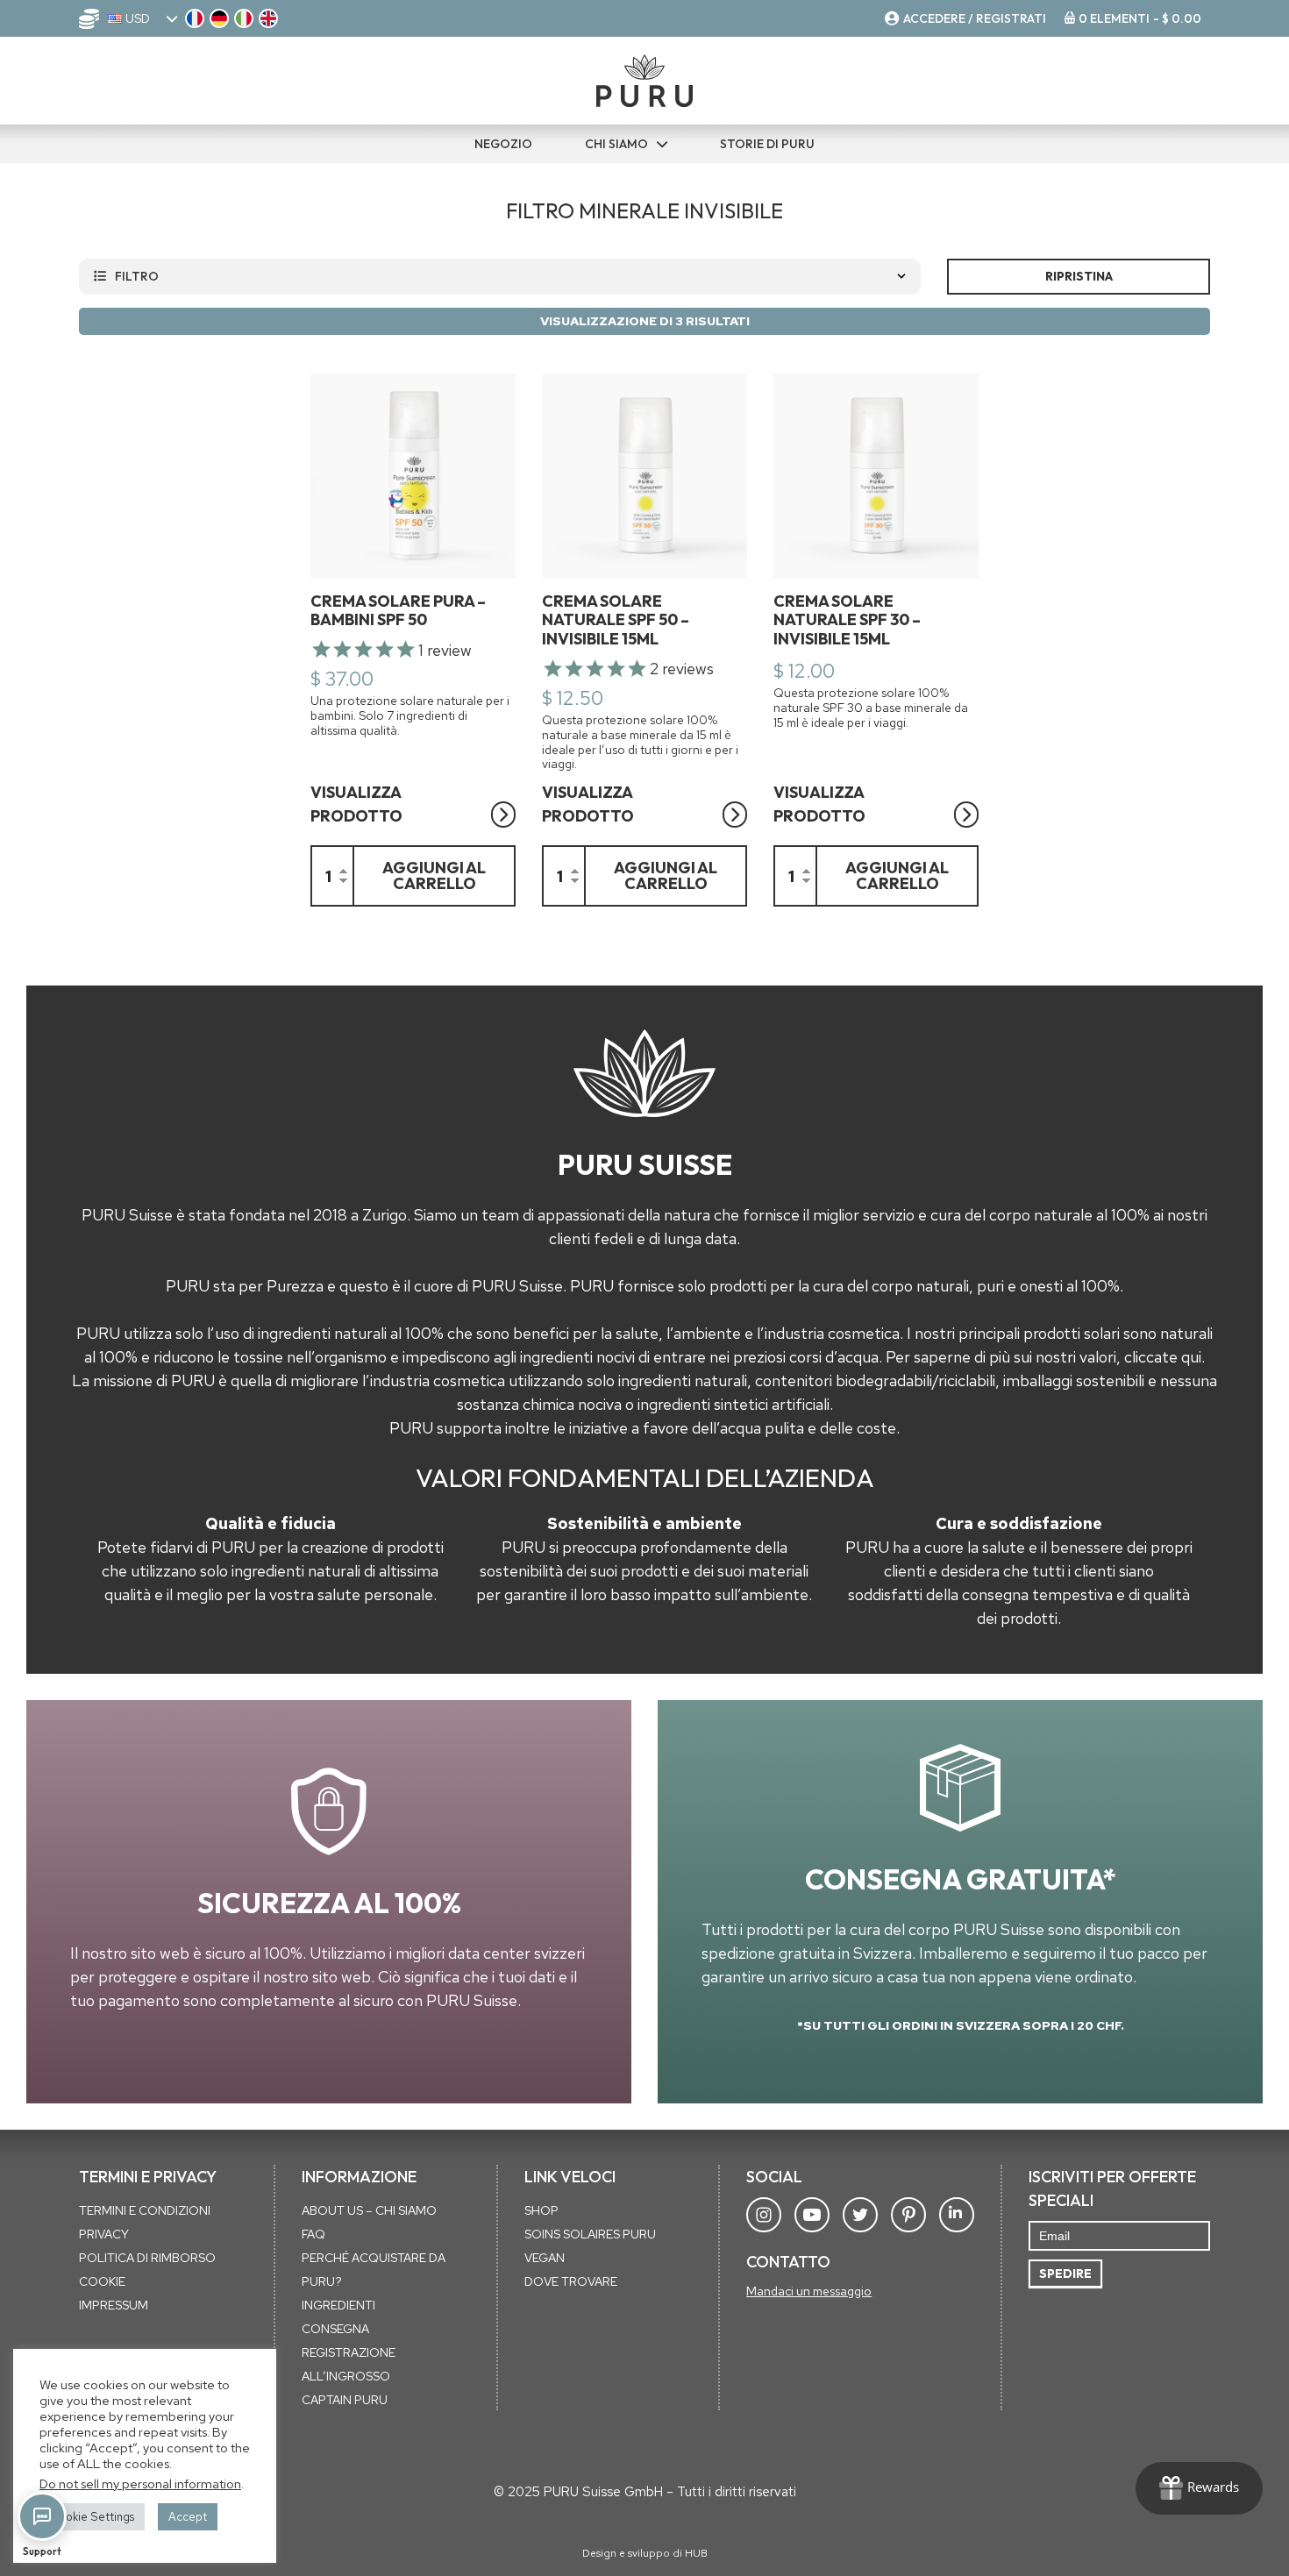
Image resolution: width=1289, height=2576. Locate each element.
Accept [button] (188, 2517)
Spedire (1065, 2274)
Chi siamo (616, 144)
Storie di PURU (767, 144)
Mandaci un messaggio (809, 2291)
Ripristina (1079, 276)
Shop (541, 2210)
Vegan (545, 2258)
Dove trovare (571, 2281)
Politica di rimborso (147, 2258)
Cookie (102, 2281)
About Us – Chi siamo (369, 2210)
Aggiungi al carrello (434, 875)
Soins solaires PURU (590, 2234)
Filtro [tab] (137, 276)
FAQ (313, 2234)
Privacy (104, 2234)
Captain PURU (345, 2400)
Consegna (335, 2329)
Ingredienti (338, 2305)
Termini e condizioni (145, 2210)
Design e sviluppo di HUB (645, 2553)
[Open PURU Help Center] (42, 2516)
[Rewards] (1199, 2488)
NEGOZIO (503, 144)
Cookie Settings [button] (92, 2517)
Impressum (114, 2305)
